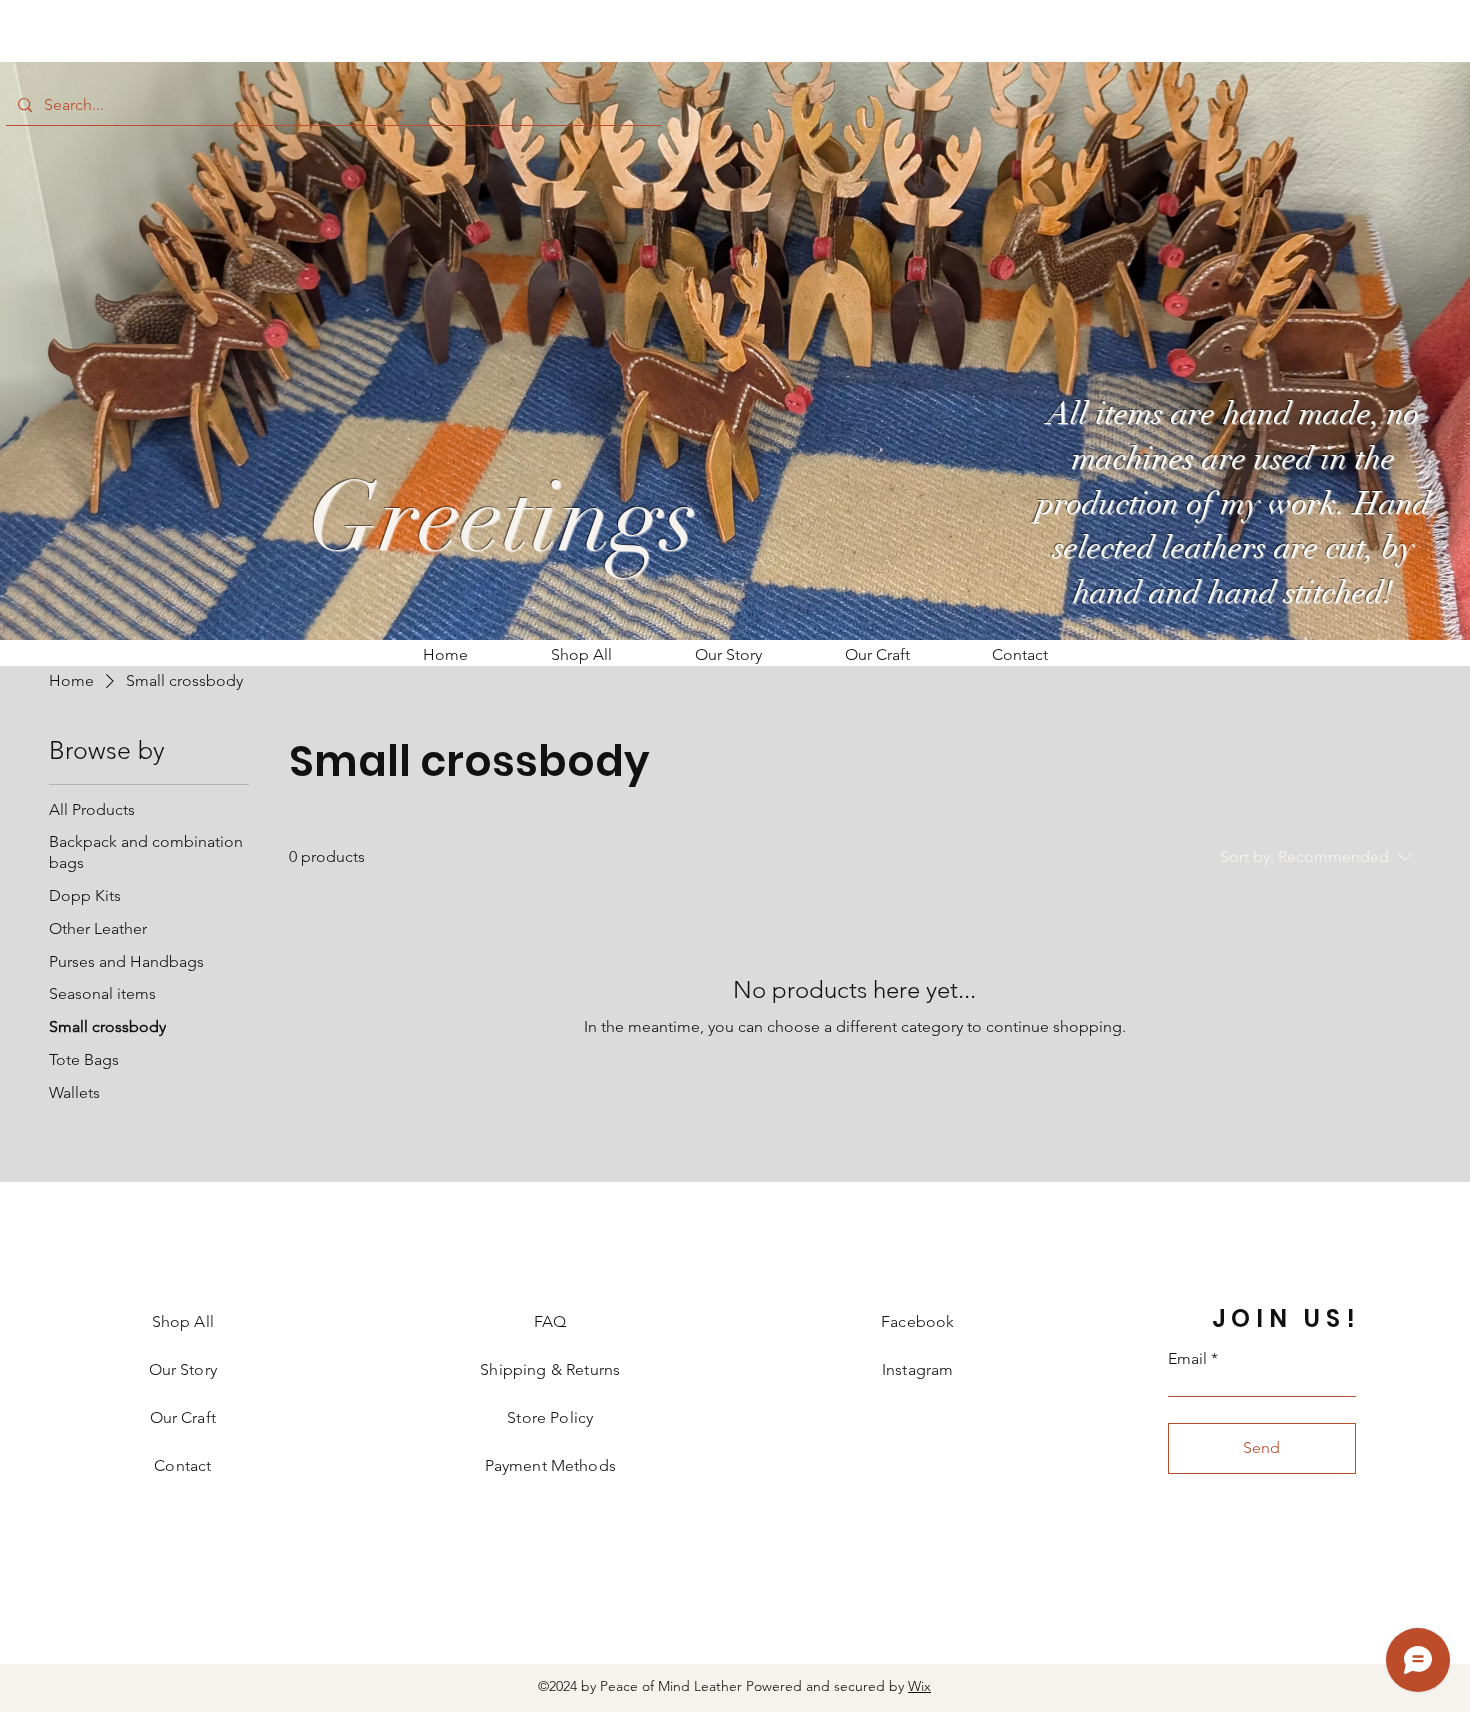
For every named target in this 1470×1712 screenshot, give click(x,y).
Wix (919, 1686)
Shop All (183, 1321)
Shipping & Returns (550, 1369)
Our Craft (183, 1417)
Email (1187, 1359)
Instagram (917, 1369)
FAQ (550, 1321)
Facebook (917, 1321)
